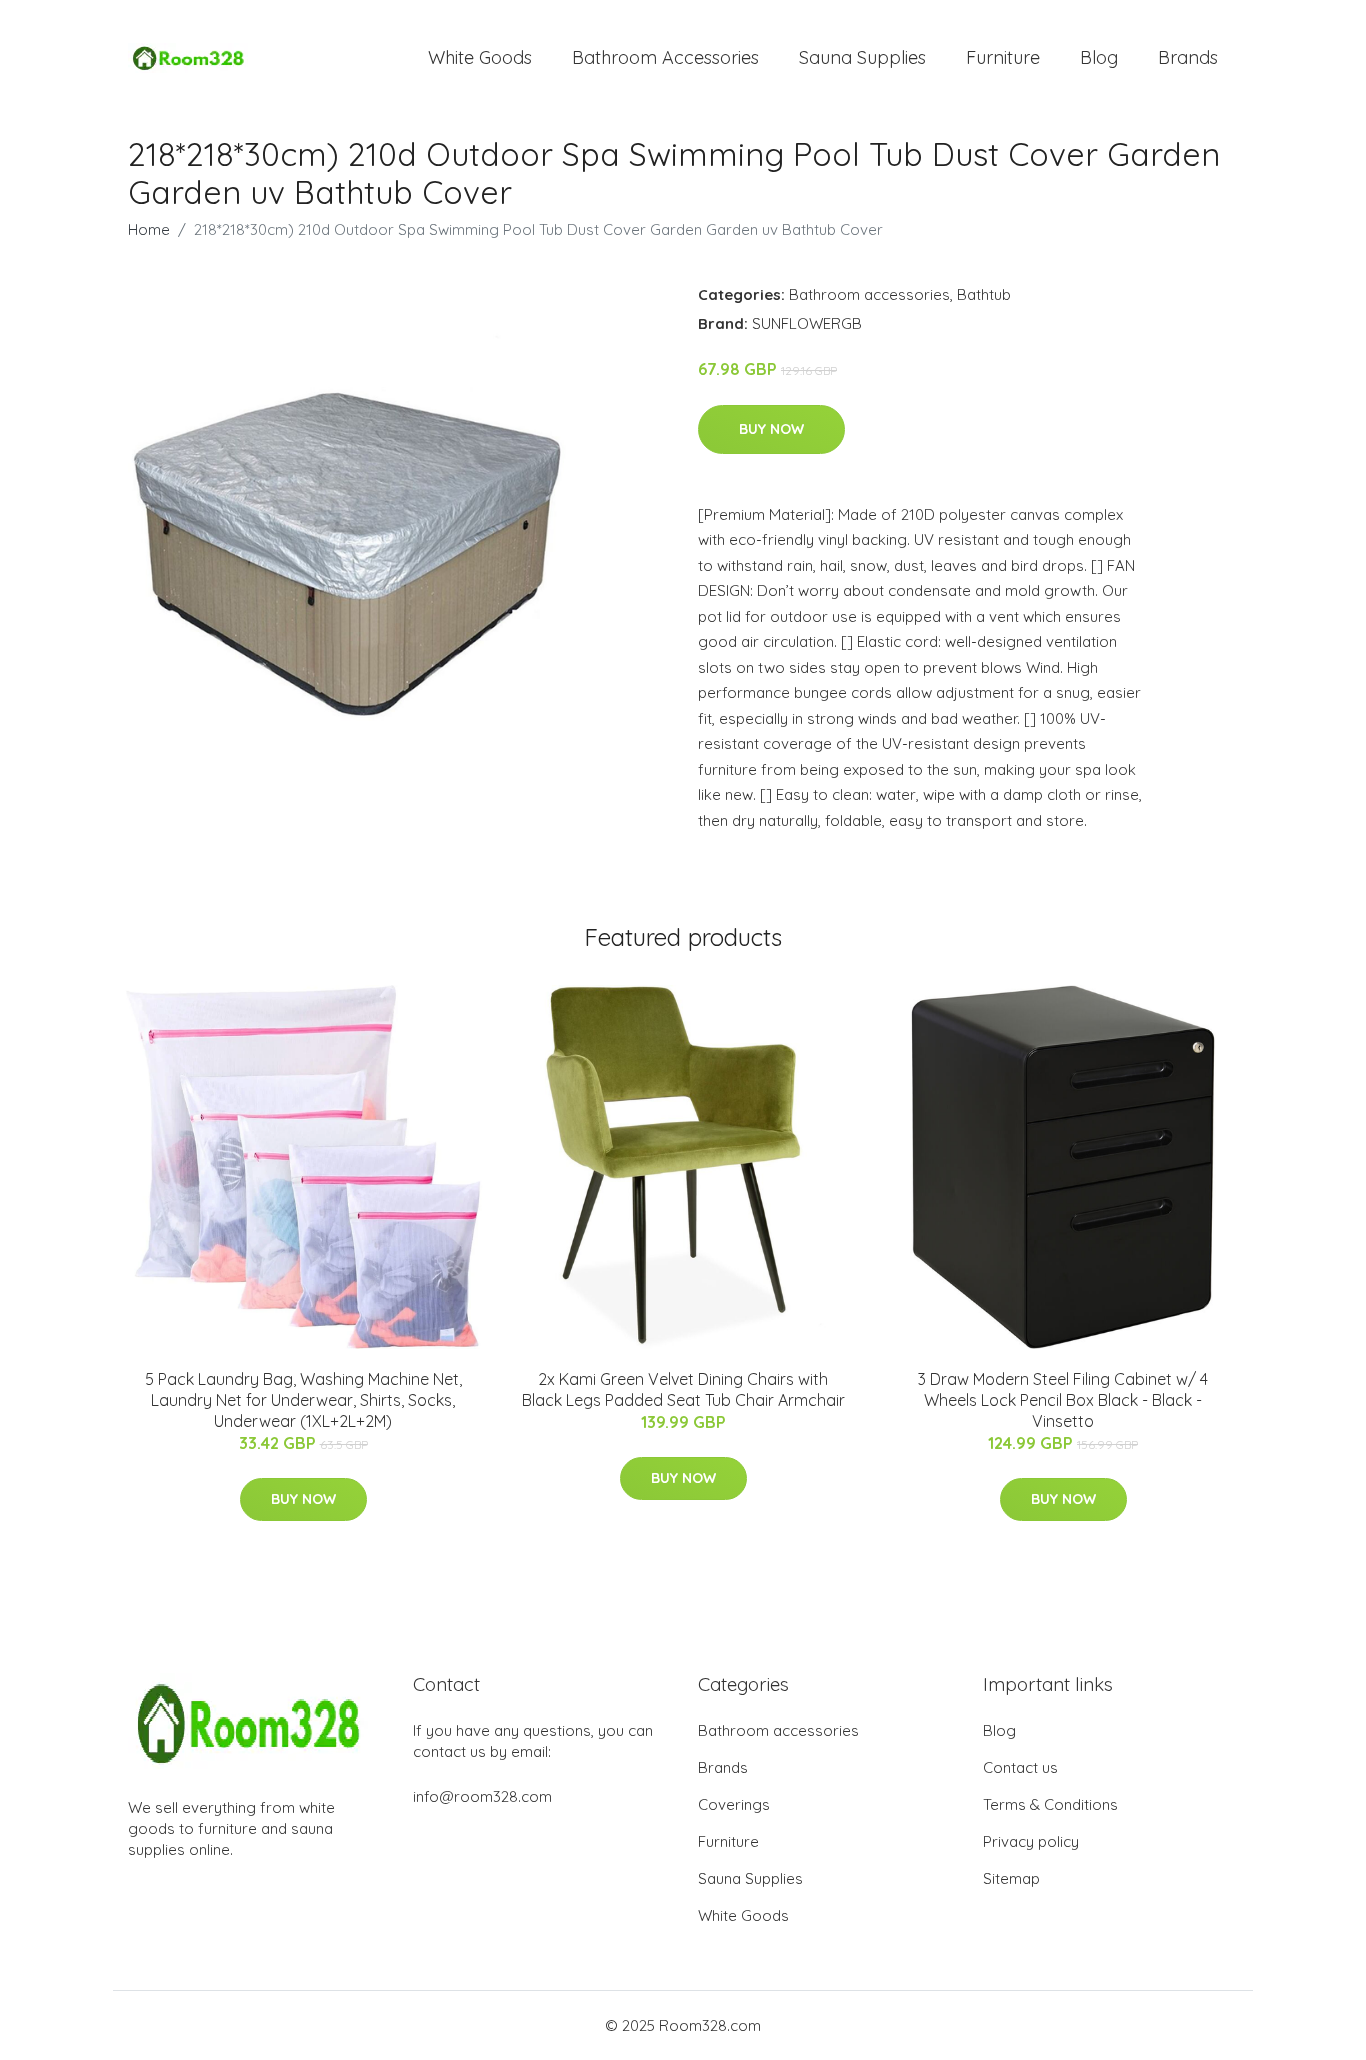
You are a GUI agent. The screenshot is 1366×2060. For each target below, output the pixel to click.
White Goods (480, 57)
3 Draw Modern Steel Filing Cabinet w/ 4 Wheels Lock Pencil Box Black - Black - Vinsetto (1063, 1400)
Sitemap (1011, 1878)
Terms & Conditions (1050, 1804)
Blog (1099, 57)
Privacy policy (1031, 1841)
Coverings (734, 1804)
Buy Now (771, 429)
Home (149, 229)
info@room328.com (482, 1796)
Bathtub (984, 294)
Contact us (1020, 1767)
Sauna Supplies (862, 57)
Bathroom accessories (869, 294)
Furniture (1003, 57)
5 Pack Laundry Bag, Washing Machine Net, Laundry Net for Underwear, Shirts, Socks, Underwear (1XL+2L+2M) (303, 1400)
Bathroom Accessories (665, 57)
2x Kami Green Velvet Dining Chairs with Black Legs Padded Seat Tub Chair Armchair (683, 1389)
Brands (1188, 57)
